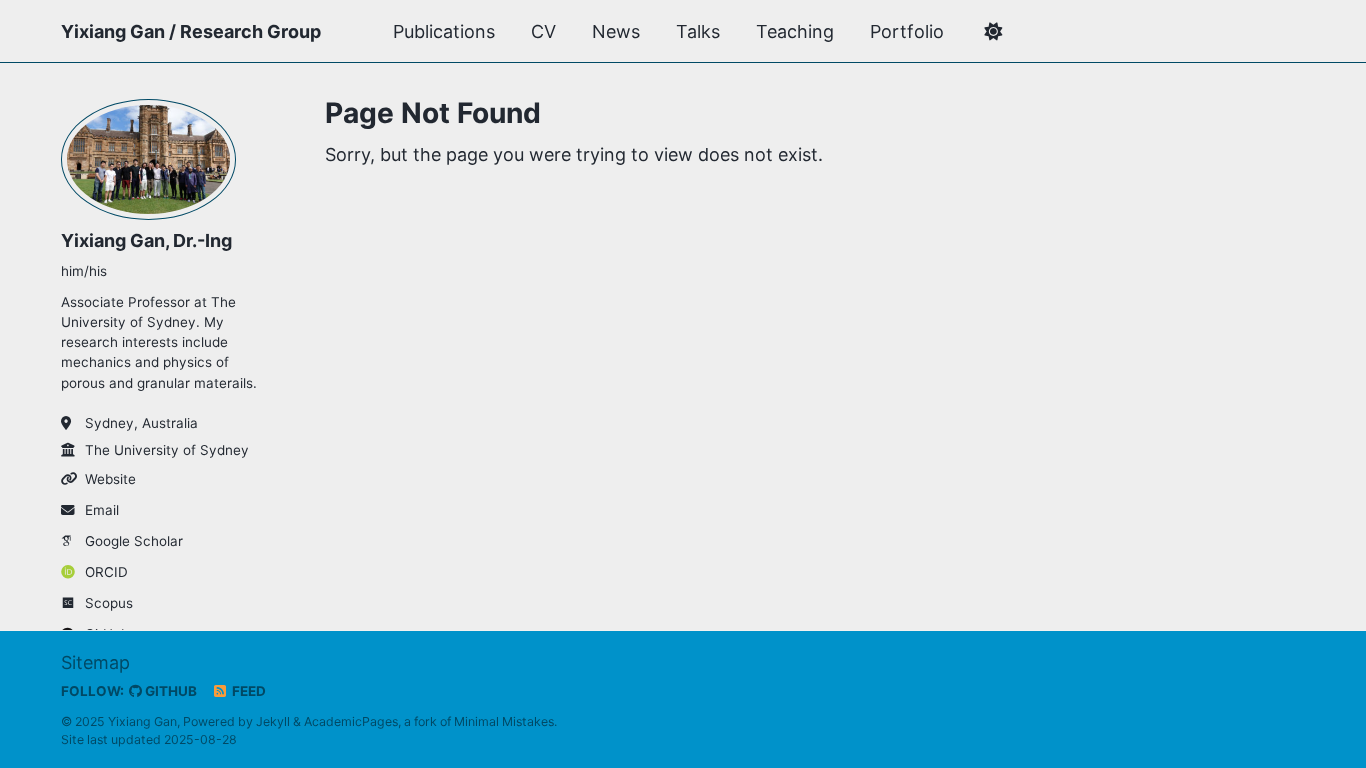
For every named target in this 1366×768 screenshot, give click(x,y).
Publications (444, 31)
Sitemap (95, 662)
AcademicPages (351, 721)
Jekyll (273, 721)
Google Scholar (134, 541)
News (616, 31)
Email (102, 510)
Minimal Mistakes (504, 721)
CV (543, 31)
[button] (992, 32)
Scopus (109, 603)
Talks (698, 31)
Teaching (795, 31)
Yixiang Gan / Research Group (191, 31)
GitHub (169, 691)
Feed (247, 691)
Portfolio (907, 31)
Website (110, 479)
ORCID (106, 572)
